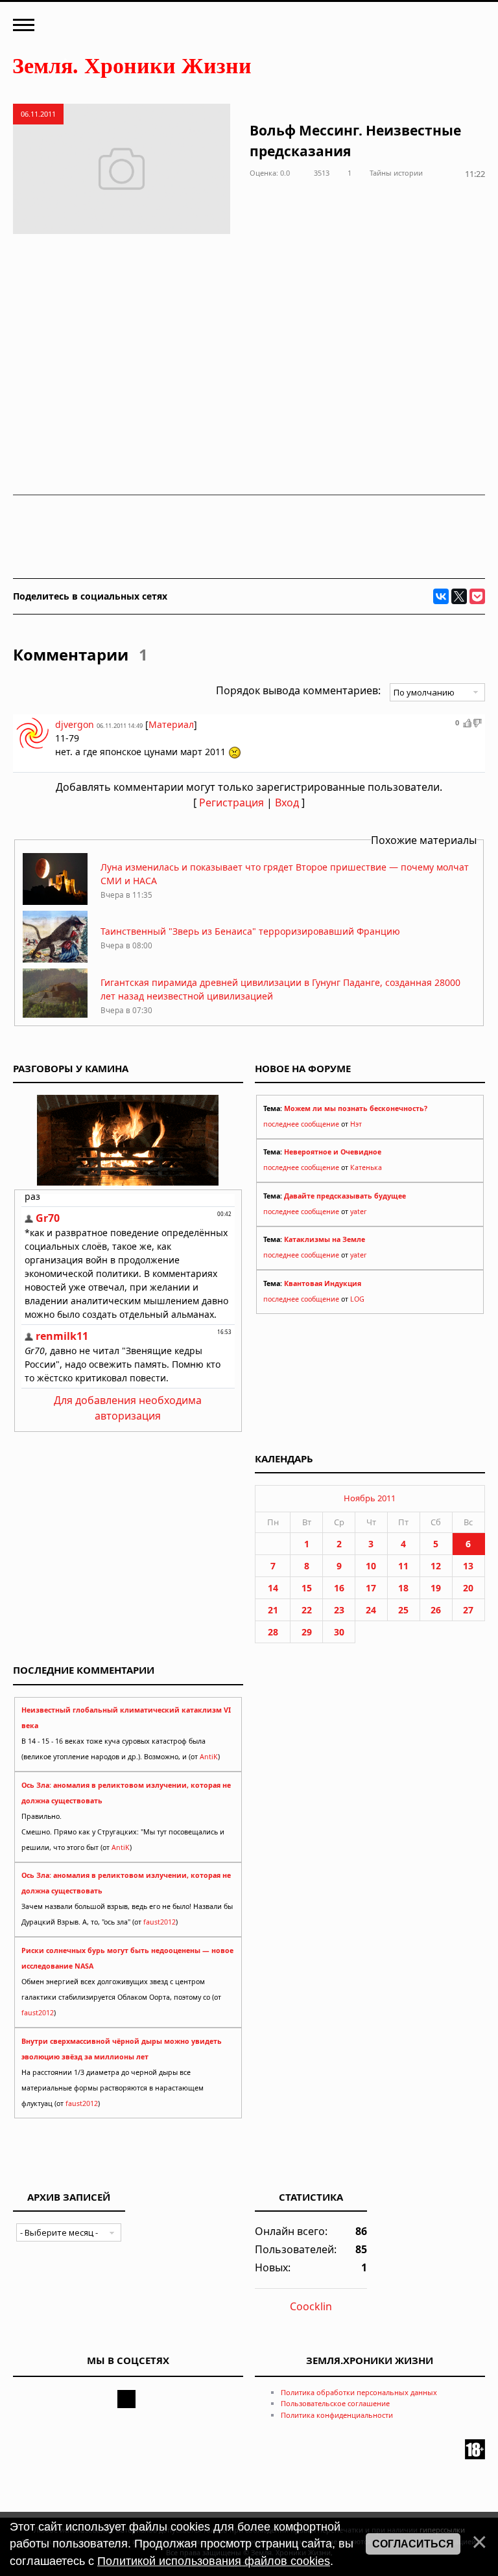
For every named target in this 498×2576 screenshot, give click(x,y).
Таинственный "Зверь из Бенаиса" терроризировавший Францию (250, 931)
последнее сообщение (301, 1124)
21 (273, 1610)
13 (468, 1566)
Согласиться (413, 2544)
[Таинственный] (55, 959)
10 (371, 1566)
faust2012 (160, 1922)
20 (468, 1588)
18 (403, 1588)
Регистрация (231, 802)
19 (436, 1588)
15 (307, 1588)
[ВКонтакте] (441, 596)
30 (339, 1632)
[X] (459, 596)
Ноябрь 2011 (370, 1498)
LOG (357, 1299)
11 (403, 1566)
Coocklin (311, 2306)
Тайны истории (396, 173)
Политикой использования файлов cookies (214, 2561)
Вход (287, 802)
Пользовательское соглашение (335, 2403)
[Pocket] (477, 596)
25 (403, 1610)
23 (339, 1610)
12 (436, 1566)
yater (358, 1212)
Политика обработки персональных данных (359, 2392)
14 (273, 1588)
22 (307, 1610)
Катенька (366, 1167)
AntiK (209, 1757)
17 (371, 1588)
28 (273, 1632)
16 (339, 1588)
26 (436, 1610)
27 (468, 1610)
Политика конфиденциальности (337, 2415)
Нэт (356, 1124)
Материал (171, 724)
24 (371, 1610)
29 (307, 1632)
